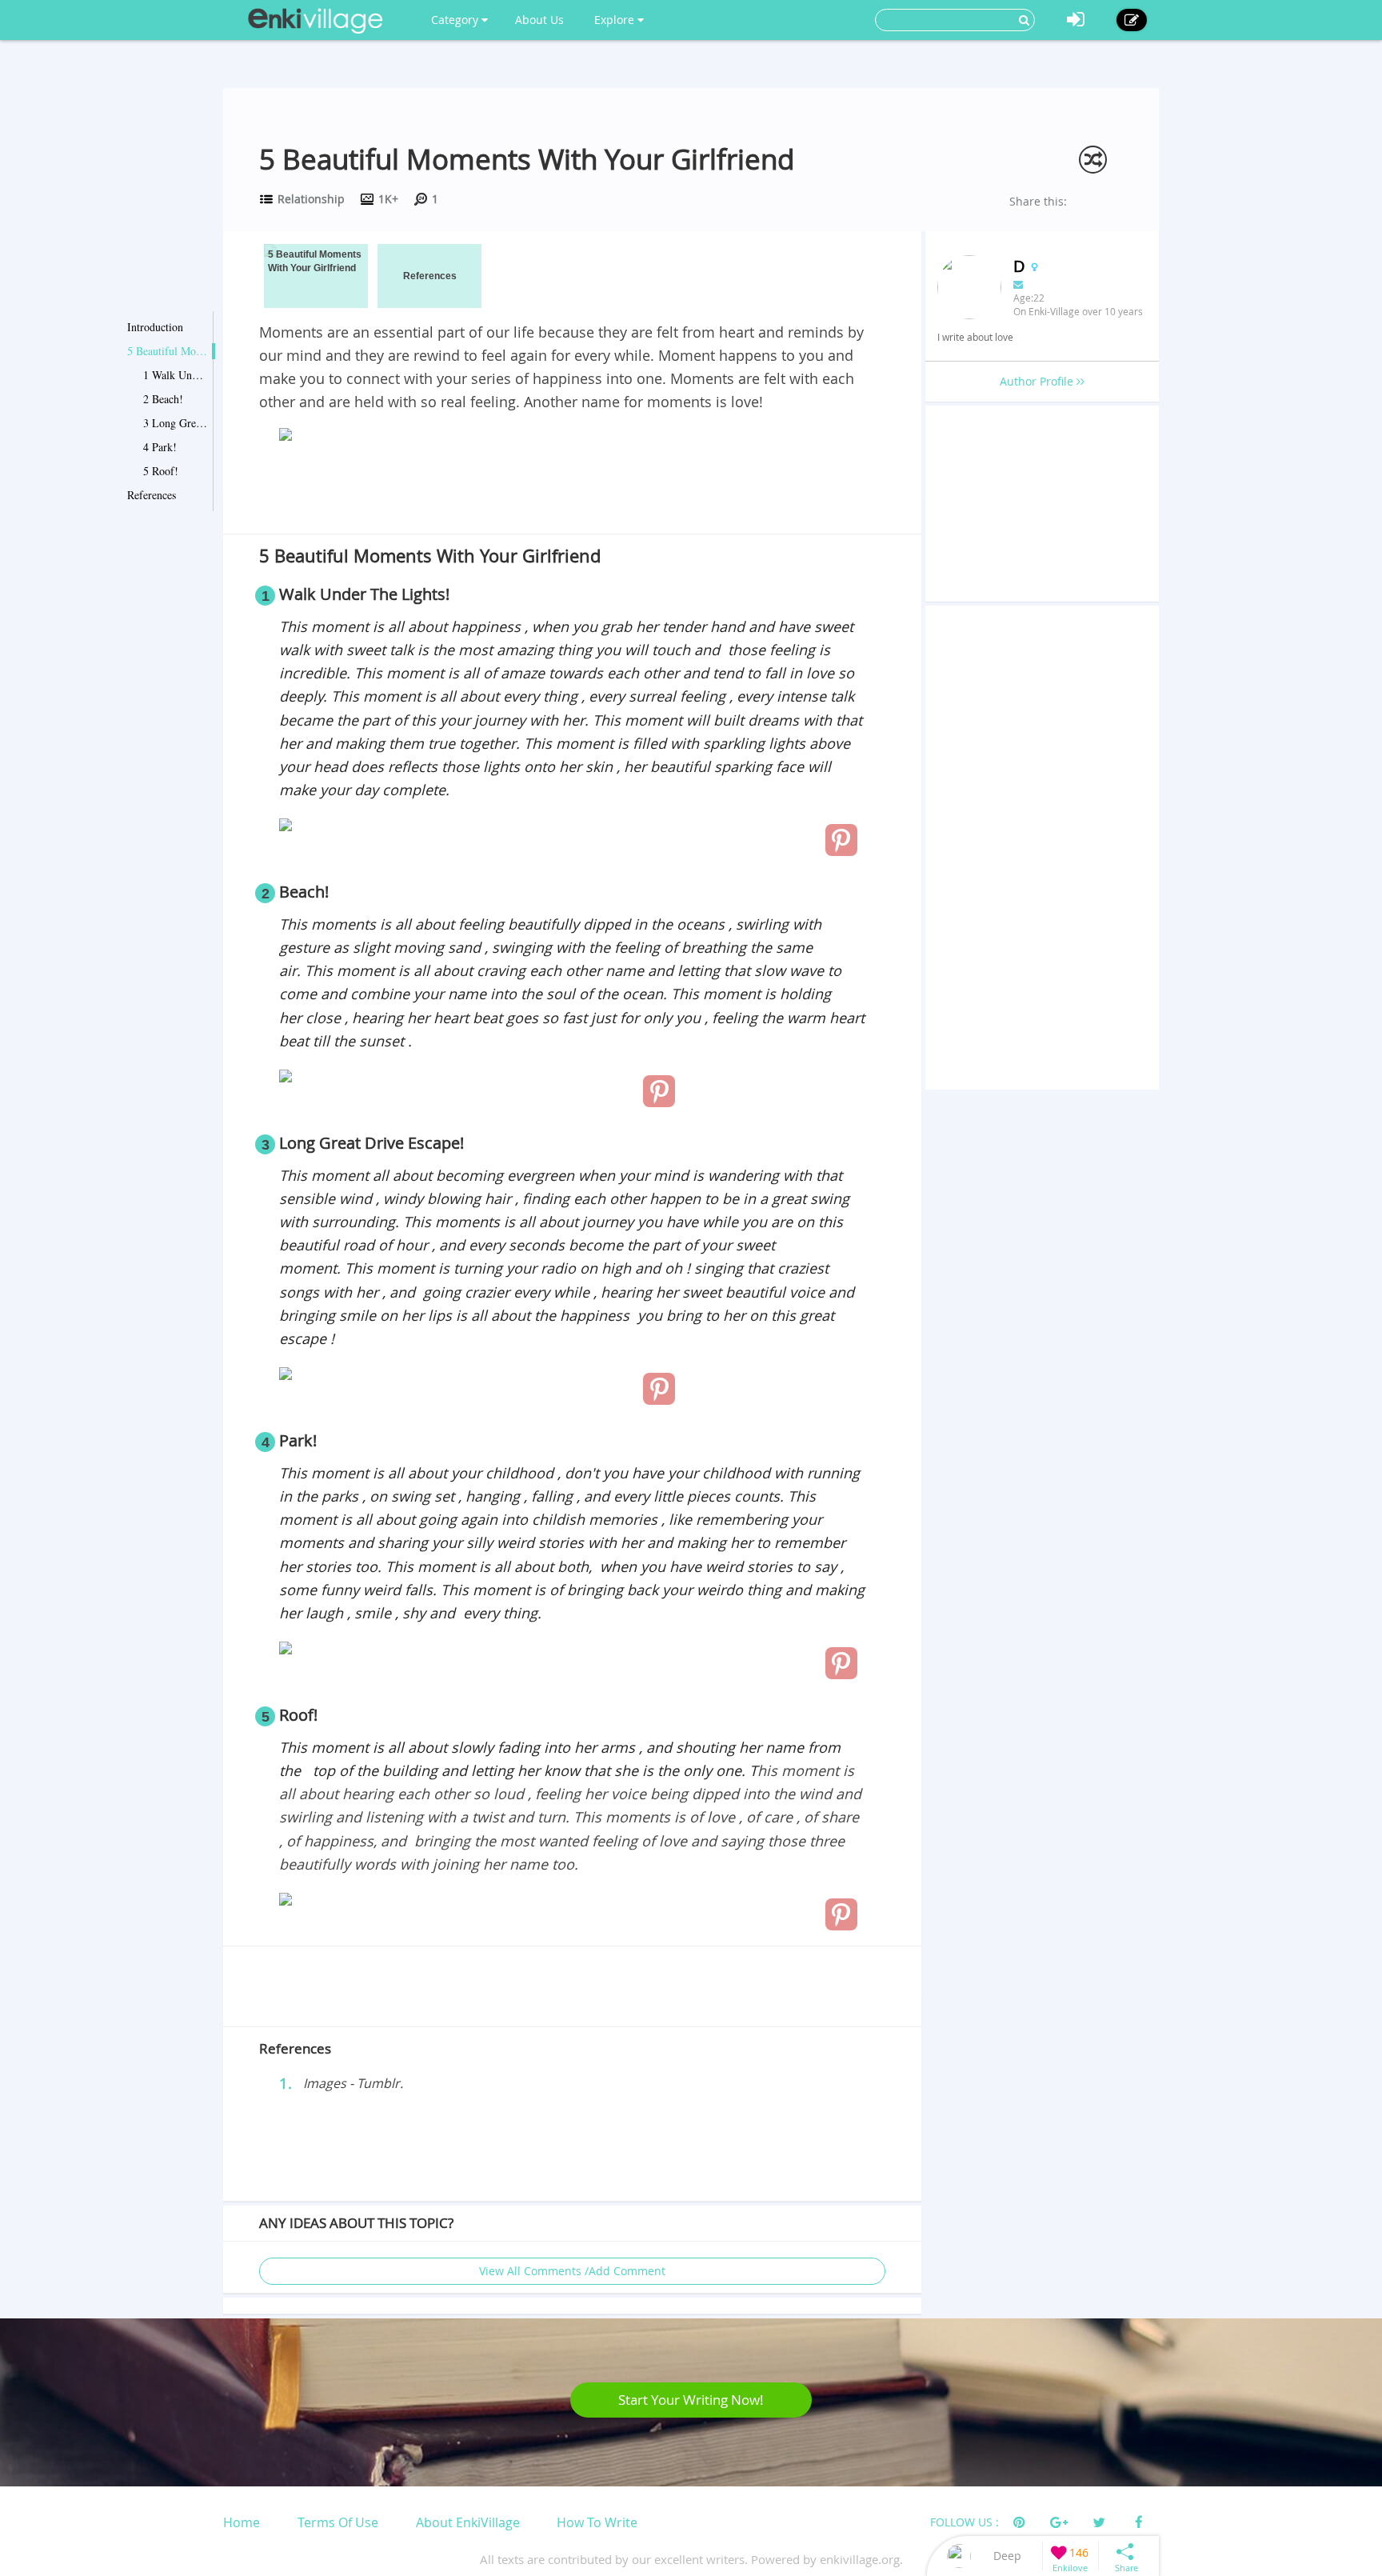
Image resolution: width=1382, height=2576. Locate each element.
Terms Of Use (338, 2522)
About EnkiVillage (468, 2522)
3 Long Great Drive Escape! (175, 423)
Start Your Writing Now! (691, 2400)
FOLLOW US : (965, 2522)
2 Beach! (163, 399)
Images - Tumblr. (353, 2083)
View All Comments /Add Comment (572, 2271)
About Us (539, 20)
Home (242, 2522)
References (152, 495)
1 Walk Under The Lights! (175, 375)
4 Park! (160, 447)
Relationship (311, 199)
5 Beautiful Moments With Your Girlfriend (167, 351)
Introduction (155, 327)
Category (456, 20)
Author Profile (1038, 381)
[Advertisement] (572, 491)
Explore (616, 20)
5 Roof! (161, 471)
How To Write (597, 2522)
